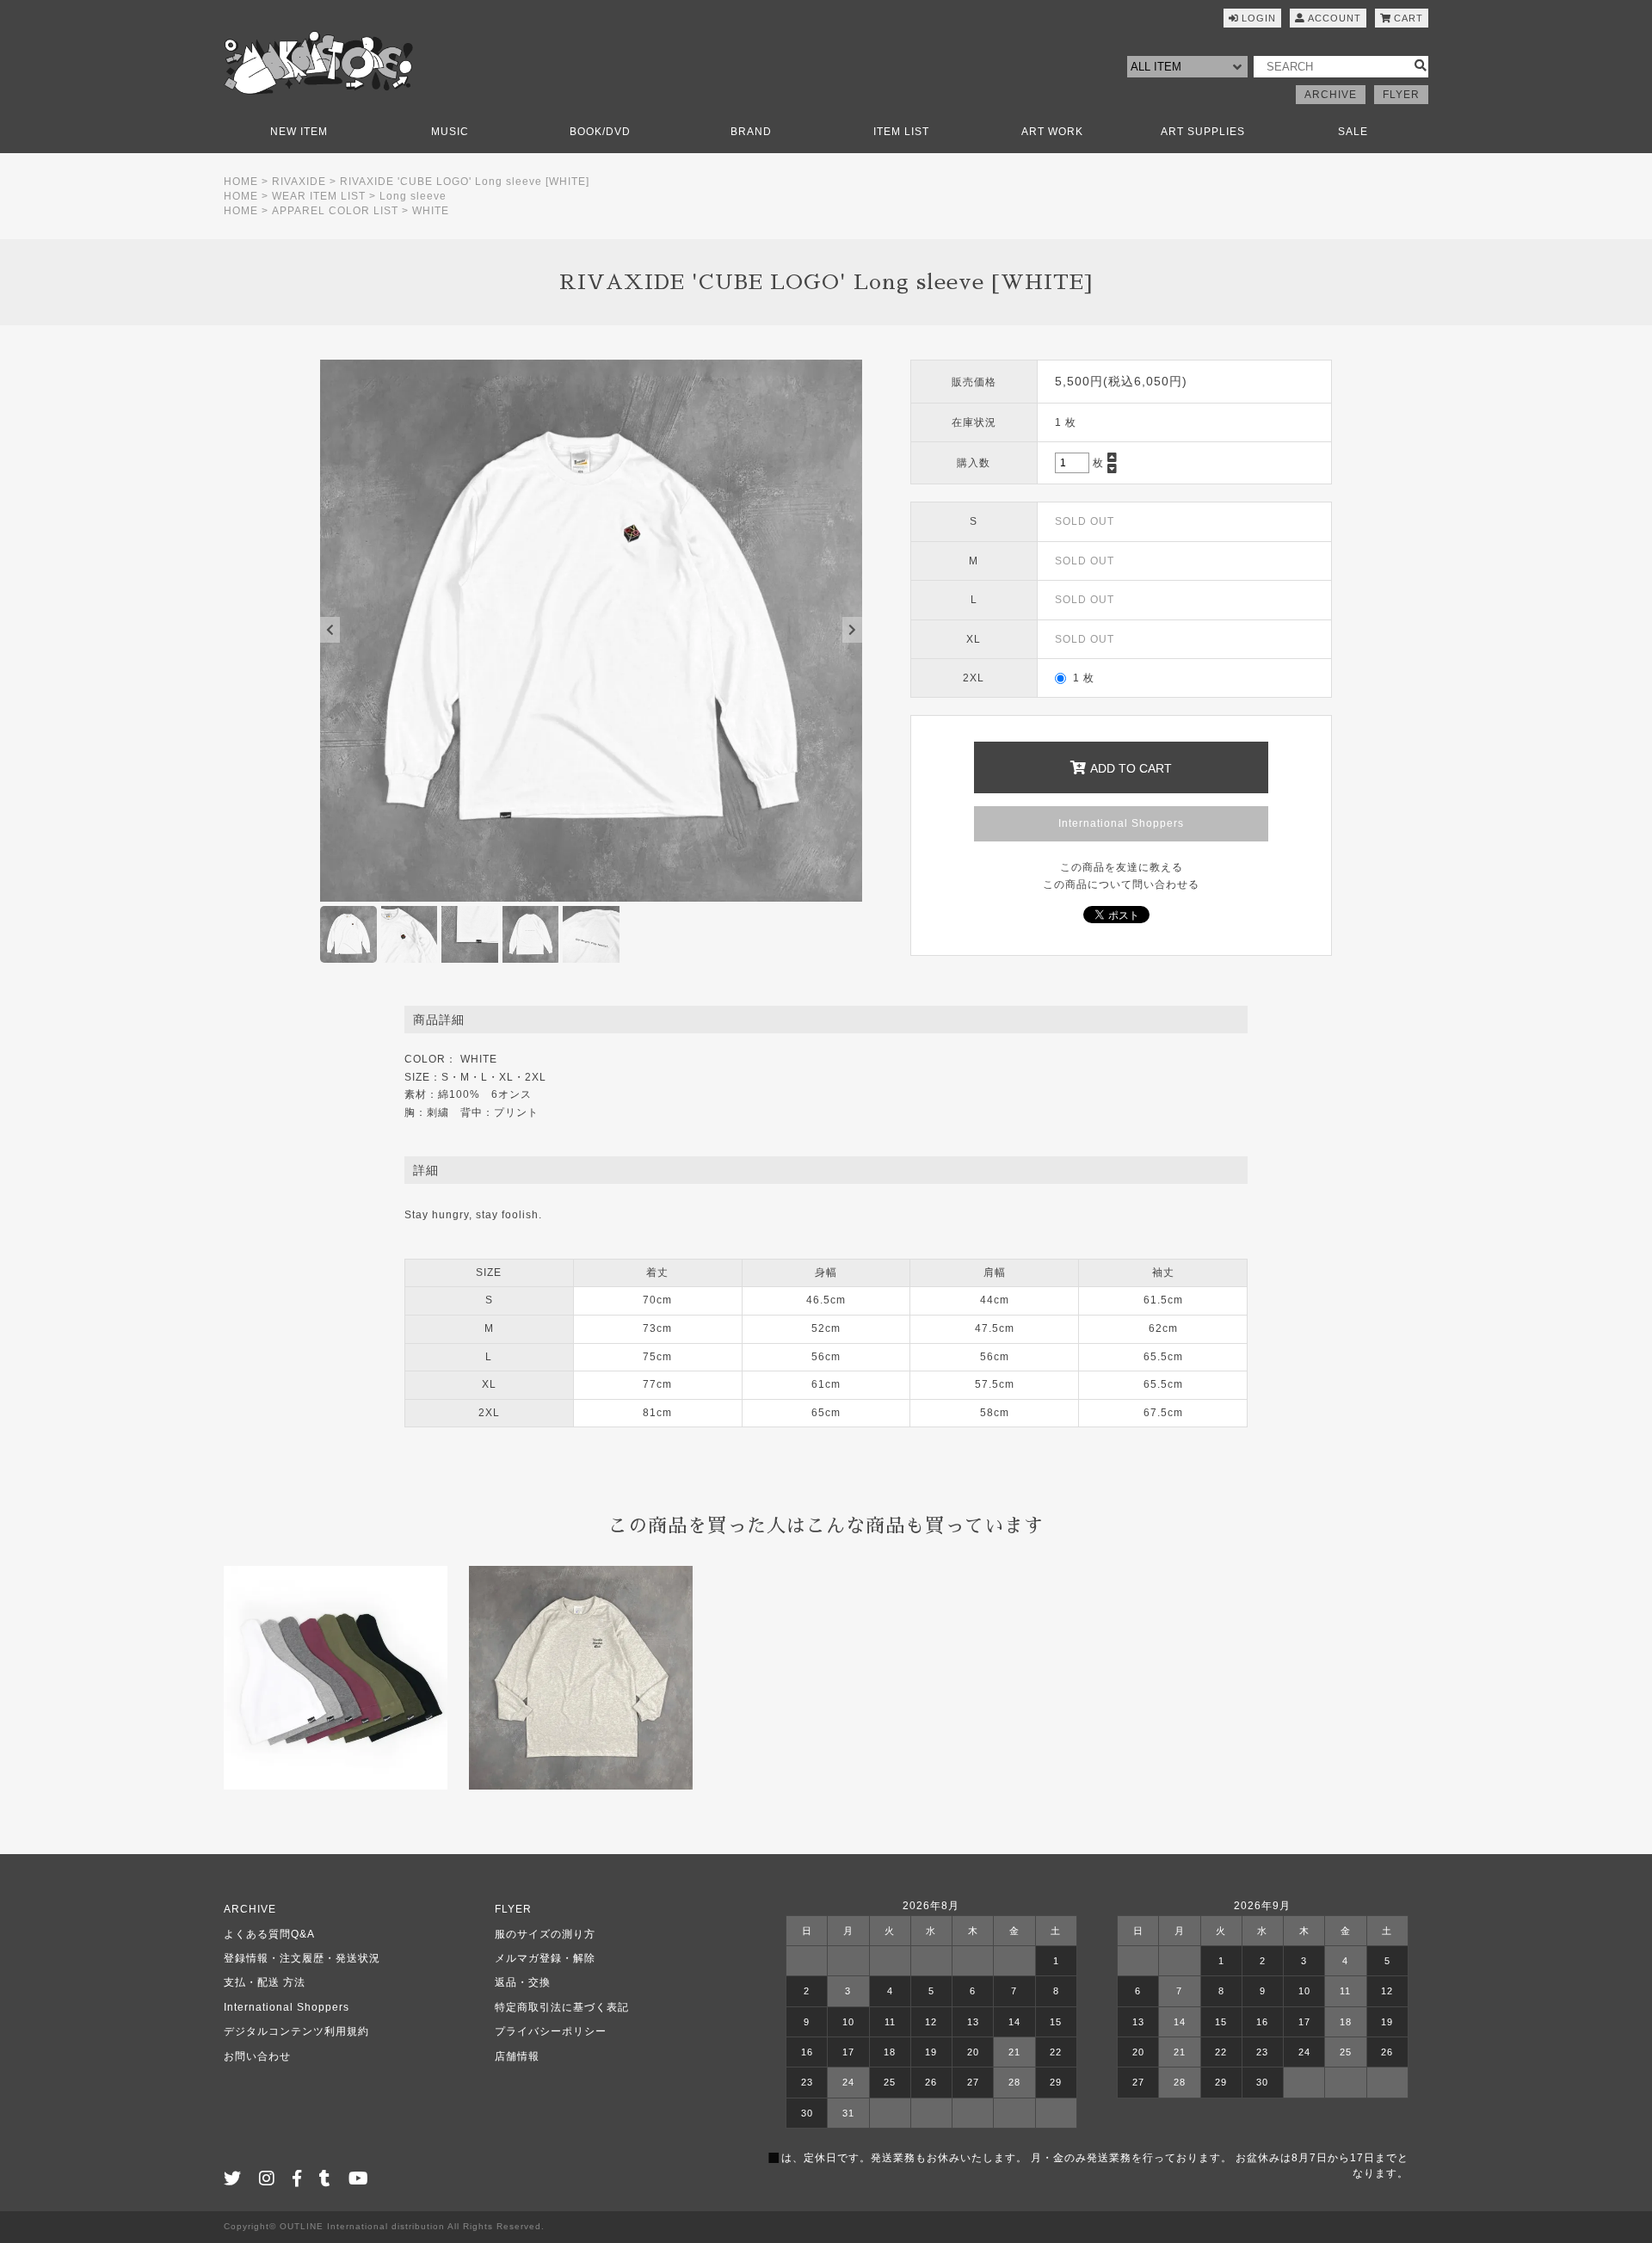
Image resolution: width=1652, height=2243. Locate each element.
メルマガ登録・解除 (545, 1958)
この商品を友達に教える (1122, 867)
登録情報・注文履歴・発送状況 (302, 1958)
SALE (1353, 132)
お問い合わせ (257, 2056)
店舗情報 (517, 2056)
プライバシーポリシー (551, 2031)
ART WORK (1052, 132)
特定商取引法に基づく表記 (562, 2007)
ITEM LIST (901, 132)
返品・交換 (523, 1982)
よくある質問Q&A (269, 1934)
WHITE (431, 211)
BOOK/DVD (600, 132)
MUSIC (450, 132)
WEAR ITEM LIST (319, 196)
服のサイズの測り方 (545, 1934)
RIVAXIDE (299, 182)
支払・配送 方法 (265, 1982)
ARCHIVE (1331, 95)
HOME (241, 182)
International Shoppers (1121, 823)
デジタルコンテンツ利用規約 (296, 2031)
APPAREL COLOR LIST (335, 211)
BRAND (751, 132)
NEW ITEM (299, 132)
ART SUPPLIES (1203, 132)
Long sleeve (413, 196)
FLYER (1401, 95)
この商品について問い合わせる (1121, 884)
